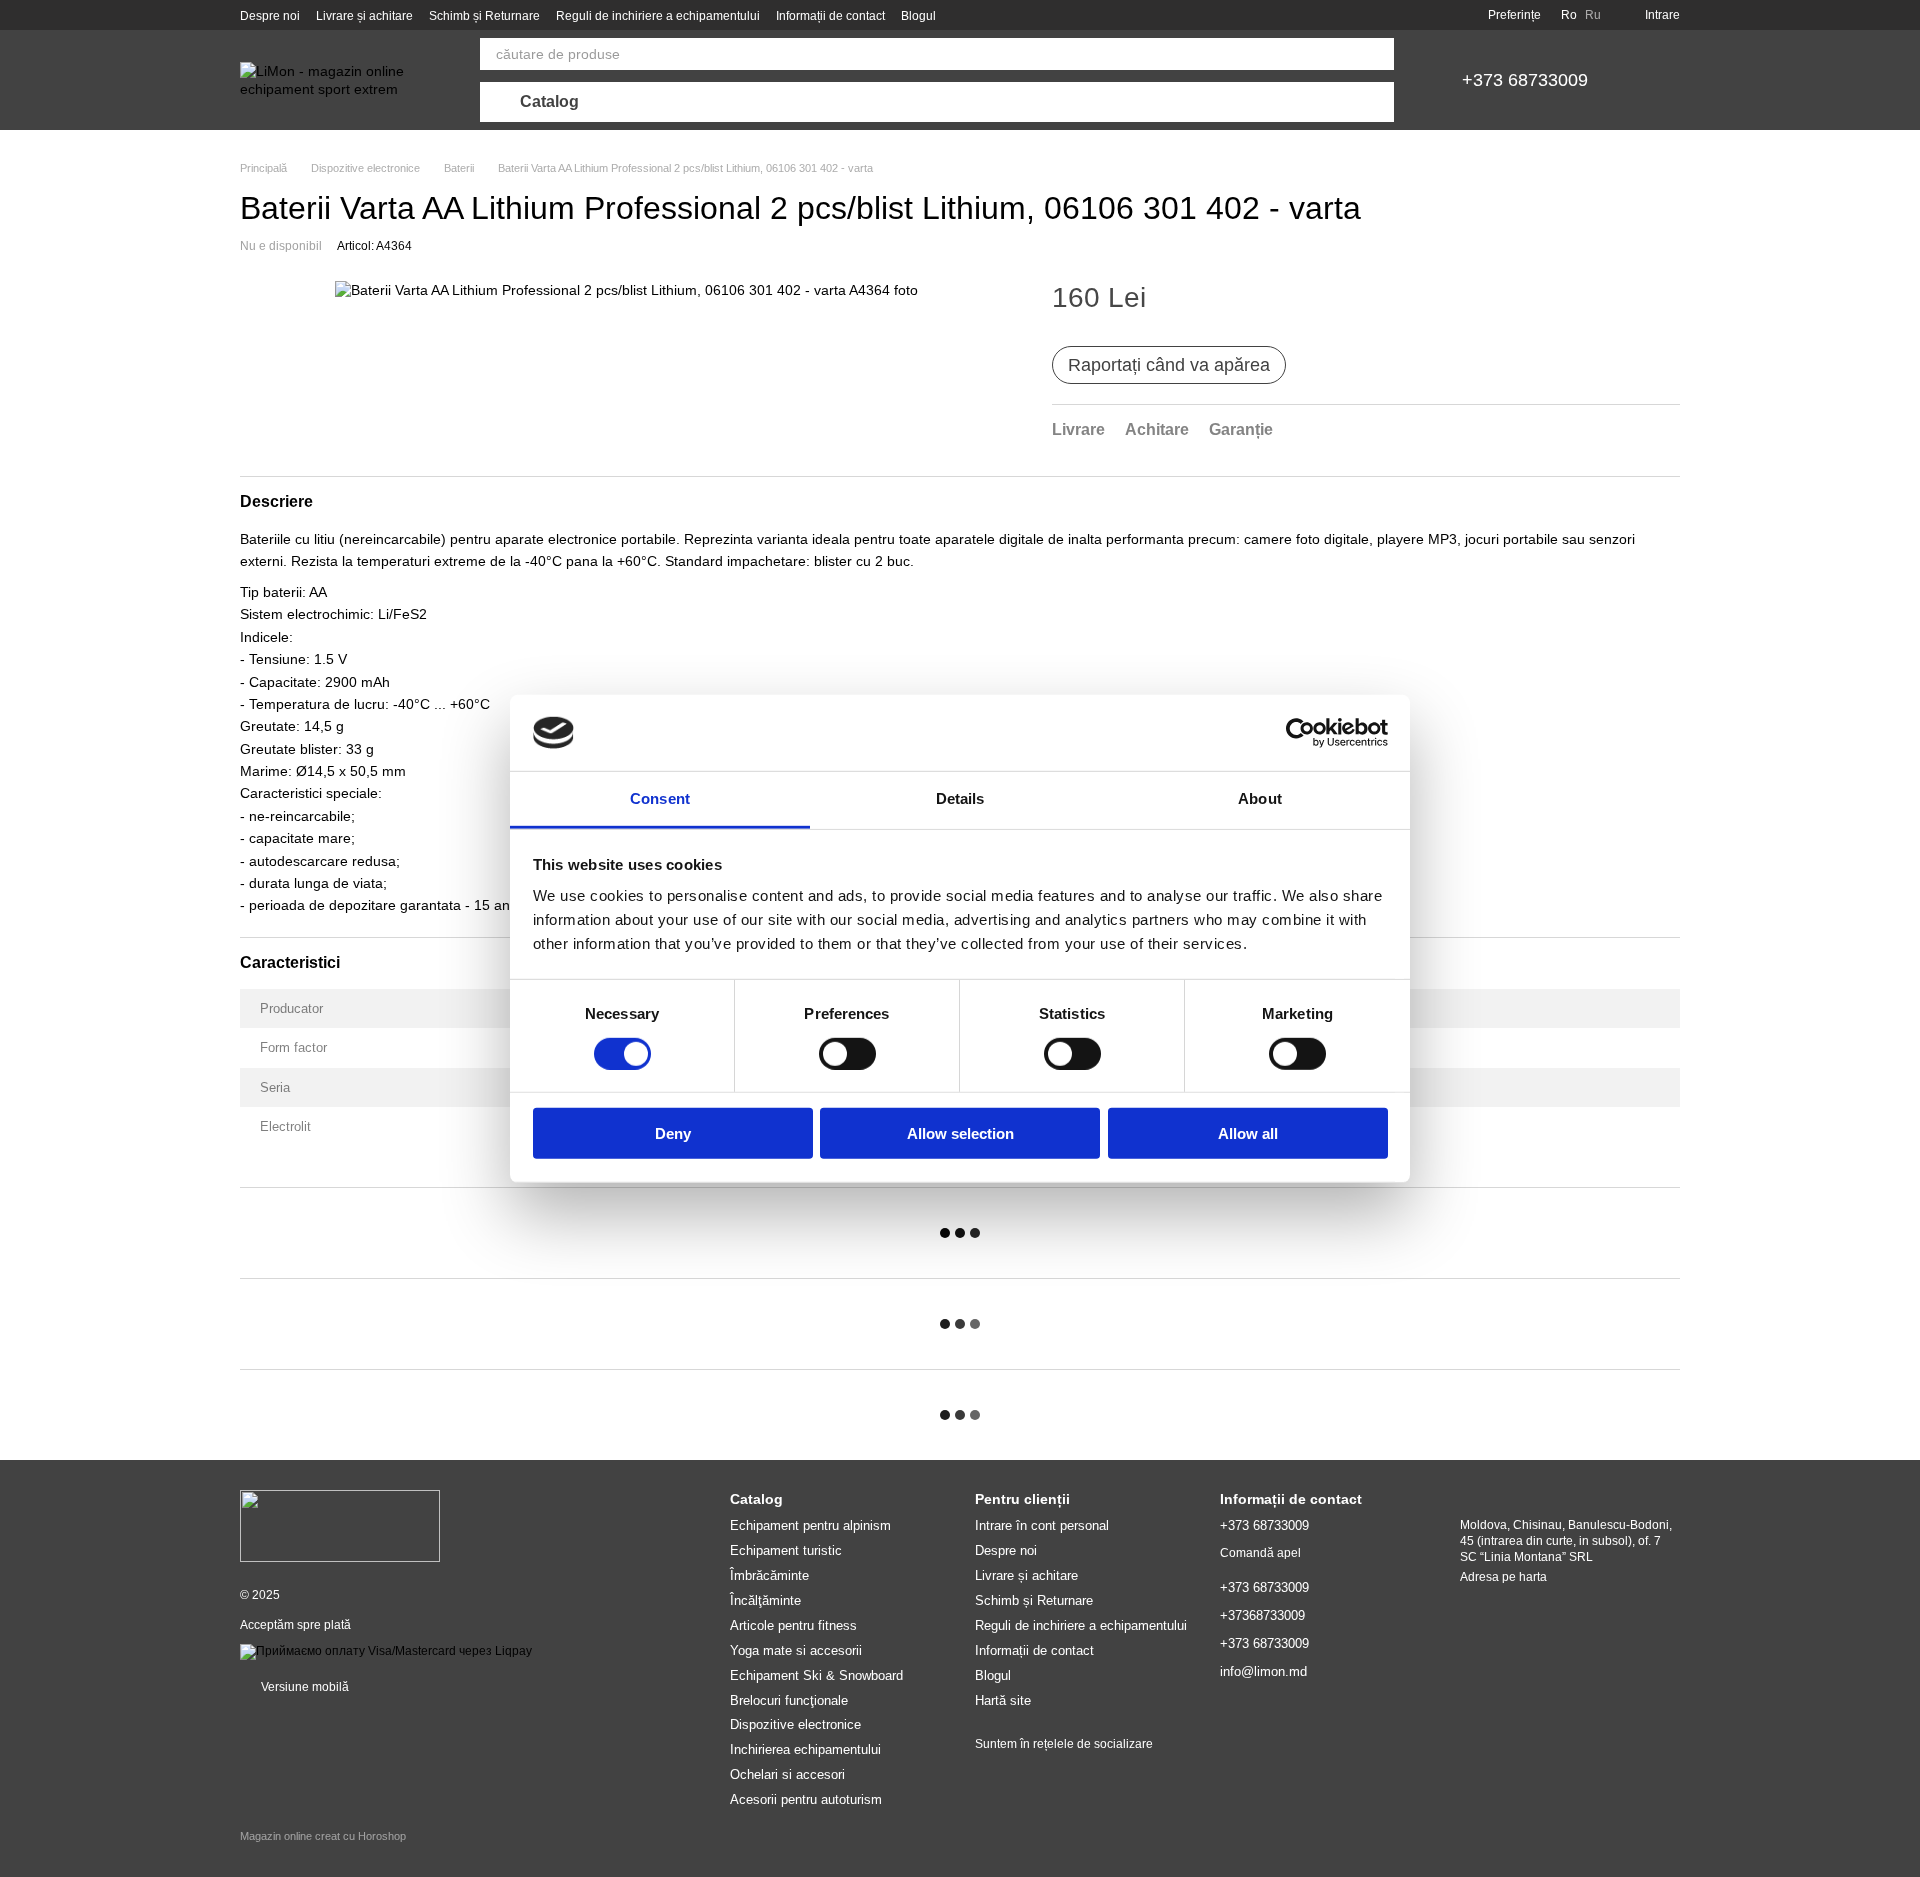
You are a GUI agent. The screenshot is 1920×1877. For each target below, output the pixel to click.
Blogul (918, 16)
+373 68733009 (1525, 80)
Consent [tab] (660, 798)
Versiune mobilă (303, 1687)
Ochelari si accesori (787, 1774)
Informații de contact (830, 16)
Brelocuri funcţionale (789, 1700)
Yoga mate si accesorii (796, 1650)
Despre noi (270, 16)
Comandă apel (1260, 1553)
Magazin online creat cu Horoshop (323, 1836)
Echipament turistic (786, 1550)
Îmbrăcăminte (769, 1575)
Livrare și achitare (364, 16)
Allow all (1248, 1133)
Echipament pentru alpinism (810, 1525)
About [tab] (1260, 798)
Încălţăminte (765, 1600)
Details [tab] (960, 798)
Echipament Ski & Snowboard (816, 1675)
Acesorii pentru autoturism (806, 1799)
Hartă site (1003, 1700)
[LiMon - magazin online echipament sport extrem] (340, 1525)
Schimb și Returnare (484, 16)
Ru (1593, 15)
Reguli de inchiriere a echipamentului (658, 16)
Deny (673, 1133)
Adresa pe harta (1503, 1577)
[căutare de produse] (1378, 54)
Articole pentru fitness (793, 1625)
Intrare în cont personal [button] (1042, 1525)
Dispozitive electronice (795, 1724)
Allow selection (960, 1133)
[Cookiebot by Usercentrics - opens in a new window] (1300, 733)
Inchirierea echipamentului (805, 1749)
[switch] (847, 1053)
